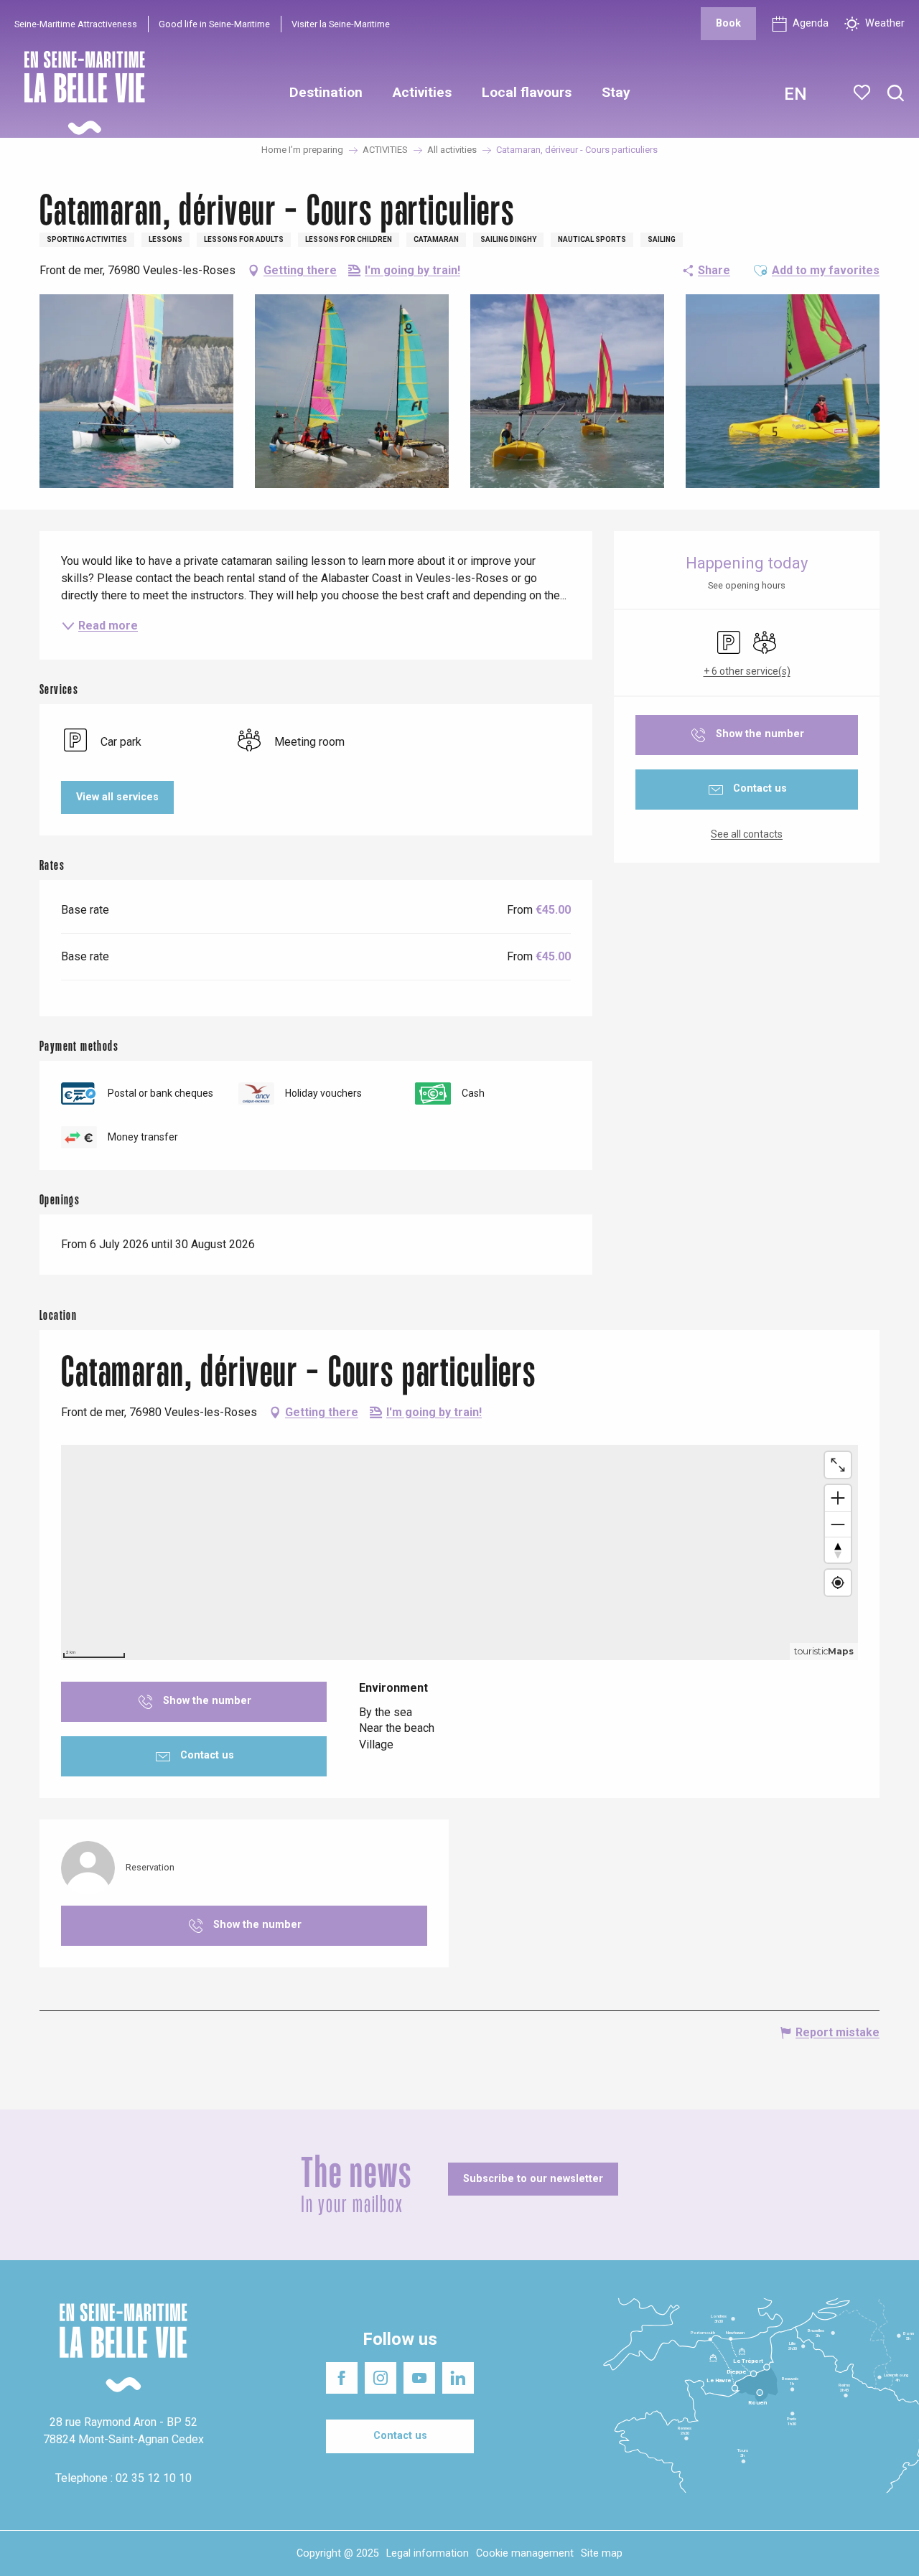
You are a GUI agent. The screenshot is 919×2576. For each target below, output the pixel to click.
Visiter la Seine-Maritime (341, 24)
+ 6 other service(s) (747, 671)
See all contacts (747, 834)
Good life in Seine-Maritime (214, 24)
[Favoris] (863, 93)
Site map (602, 2553)
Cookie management (525, 2553)
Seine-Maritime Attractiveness (76, 24)
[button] (896, 94)
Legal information (428, 2553)
